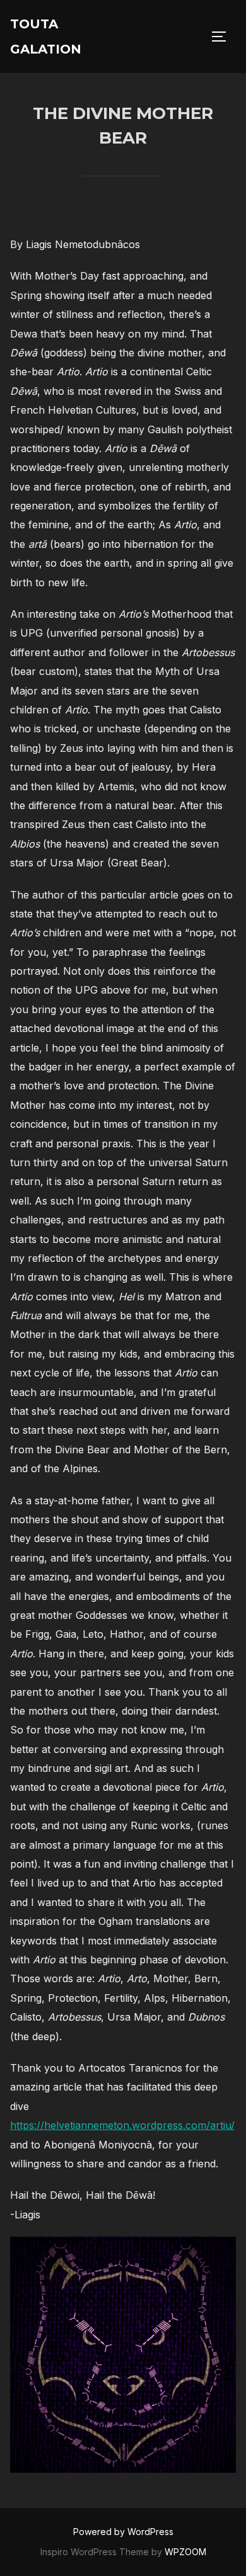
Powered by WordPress (123, 2532)
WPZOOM (185, 2552)
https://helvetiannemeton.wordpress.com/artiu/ (122, 2125)
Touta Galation (46, 37)
